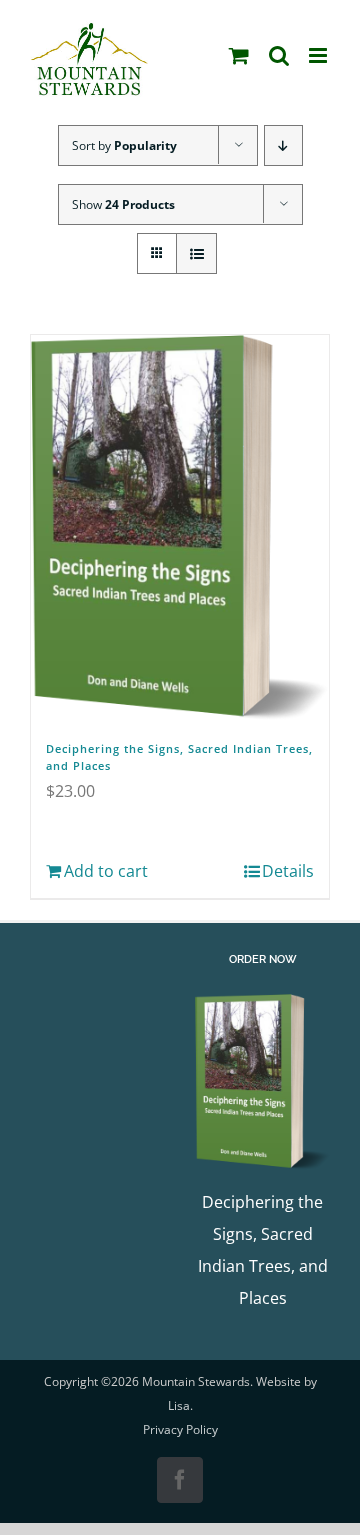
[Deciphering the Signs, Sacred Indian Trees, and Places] (180, 528)
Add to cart (106, 871)
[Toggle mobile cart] (239, 55)
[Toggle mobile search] (279, 55)
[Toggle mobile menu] (319, 55)
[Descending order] (283, 145)
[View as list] (196, 253)
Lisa (179, 1405)
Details (288, 871)
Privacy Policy (180, 1429)
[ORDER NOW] (262, 1081)
